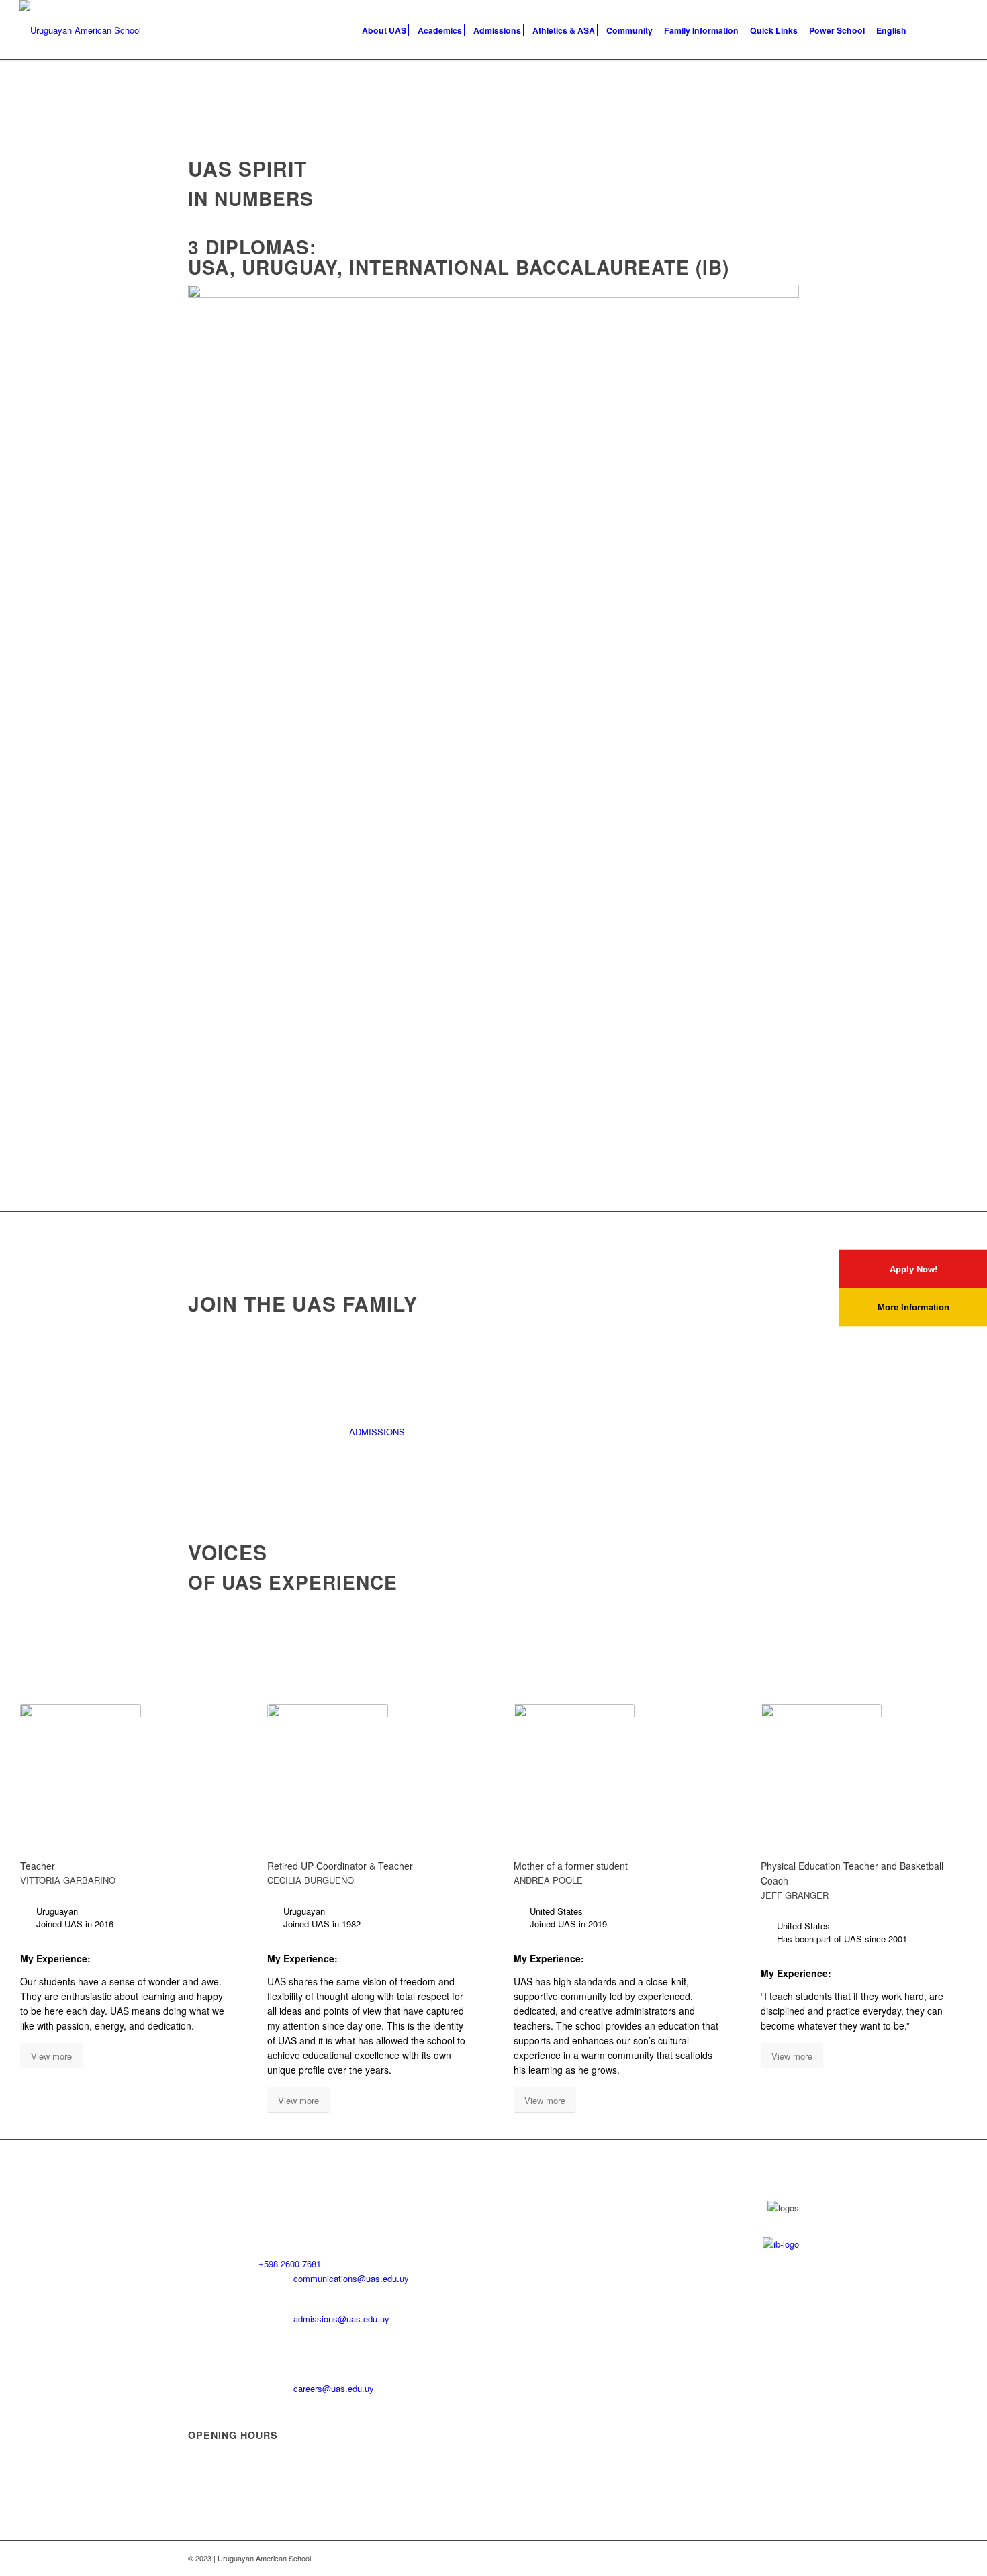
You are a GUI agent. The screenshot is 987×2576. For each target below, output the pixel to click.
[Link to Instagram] (957, 30)
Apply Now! (913, 1269)
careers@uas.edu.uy (334, 2388)
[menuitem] (384, 30)
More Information (913, 1307)
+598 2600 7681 (290, 2263)
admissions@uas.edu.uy (341, 2319)
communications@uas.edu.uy (351, 2278)
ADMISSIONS (377, 1432)
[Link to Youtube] (917, 30)
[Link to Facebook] (937, 30)
